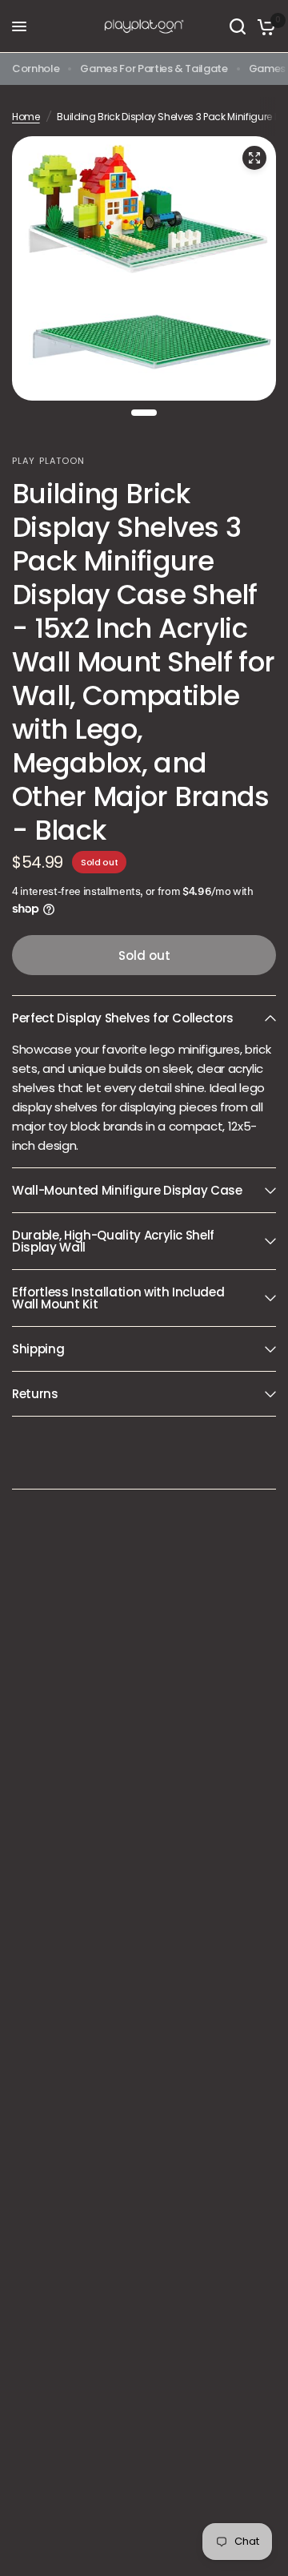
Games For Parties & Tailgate (154, 69)
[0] (264, 26)
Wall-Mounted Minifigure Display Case (127, 1190)
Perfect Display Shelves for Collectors (123, 1018)
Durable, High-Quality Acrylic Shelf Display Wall (113, 1241)
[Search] (238, 26)
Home (26, 117)
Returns (35, 1394)
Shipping (38, 1349)
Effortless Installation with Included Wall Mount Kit (118, 1298)
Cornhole (36, 69)
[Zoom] (254, 158)
